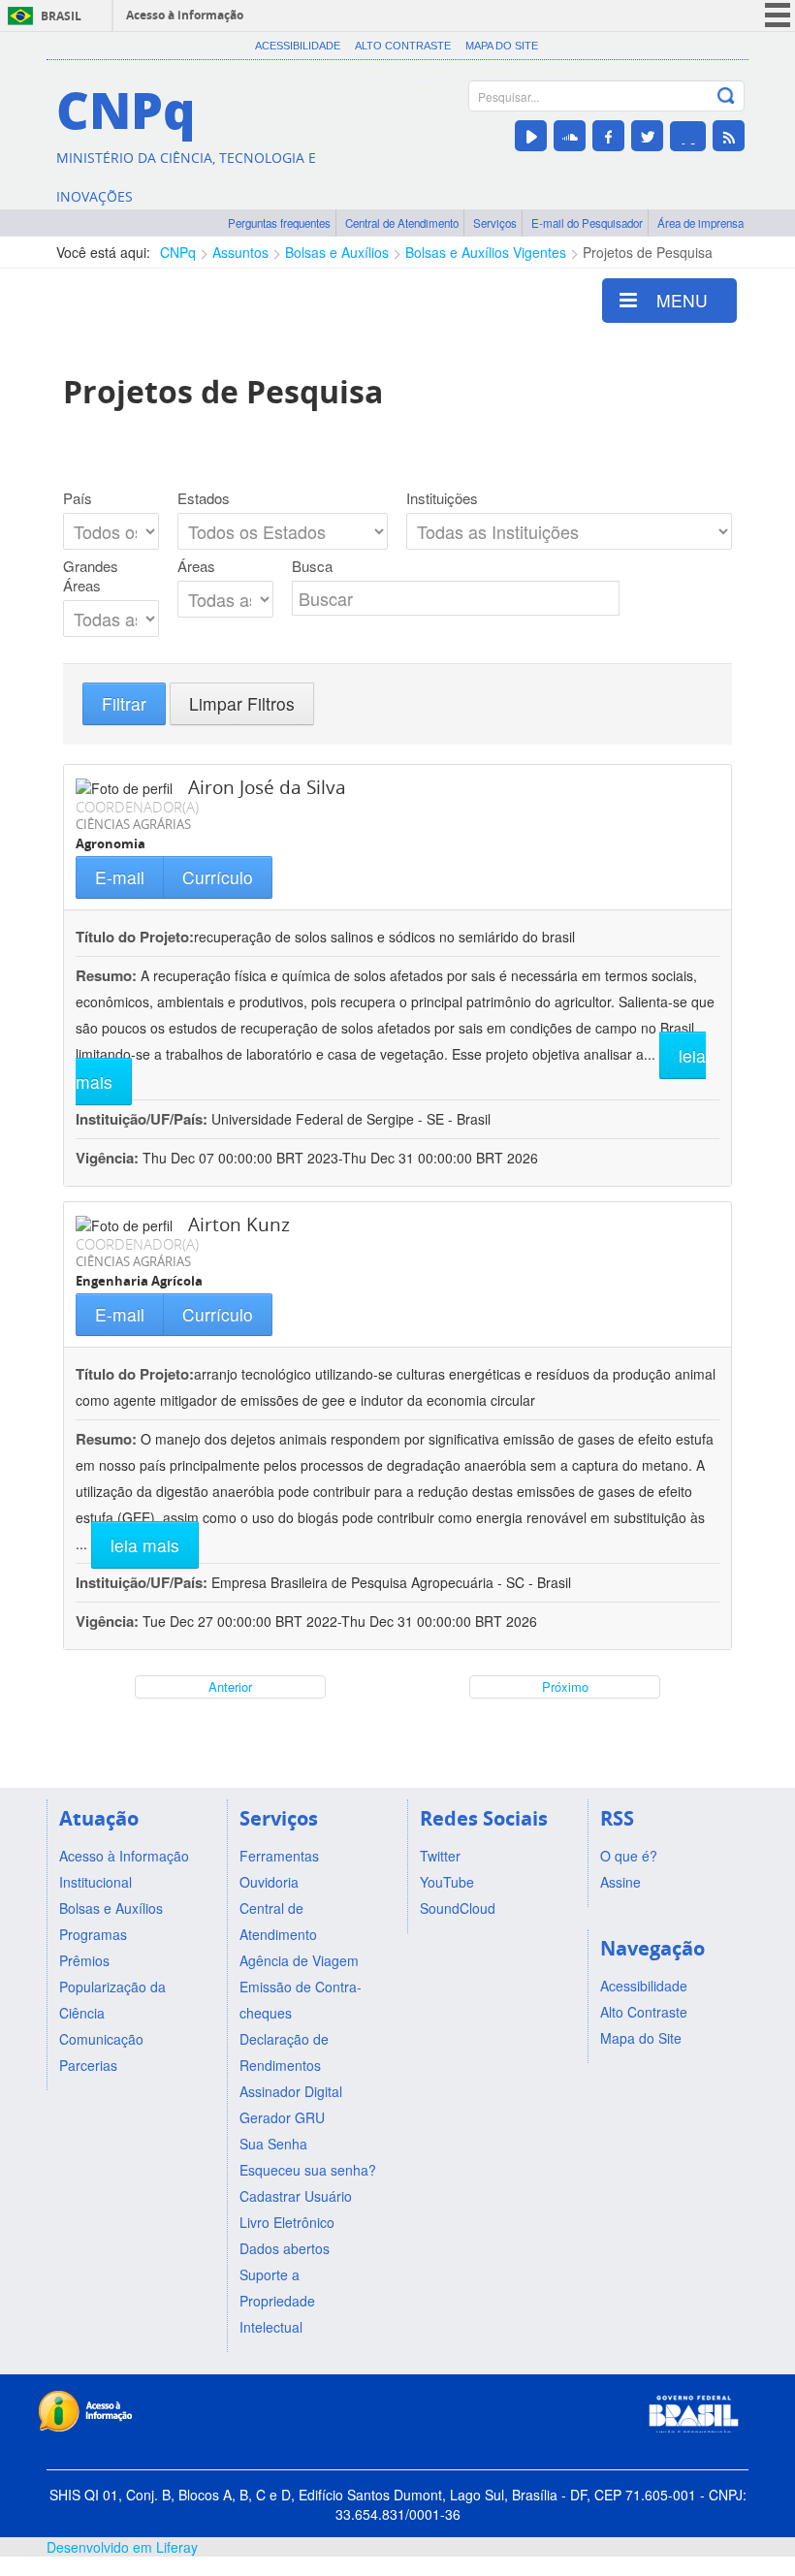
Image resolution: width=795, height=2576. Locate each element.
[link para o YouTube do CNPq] (531, 136)
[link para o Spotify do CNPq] (688, 136)
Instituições (442, 498)
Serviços (495, 223)
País (78, 498)
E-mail (120, 877)
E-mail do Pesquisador (587, 223)
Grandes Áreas (91, 576)
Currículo (218, 877)
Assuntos (240, 252)
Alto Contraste (403, 46)
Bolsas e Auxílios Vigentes (486, 252)
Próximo (565, 1686)
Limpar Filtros (242, 703)
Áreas (196, 566)
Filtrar (124, 703)
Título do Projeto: (135, 937)
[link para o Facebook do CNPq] (608, 136)
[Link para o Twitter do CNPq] (647, 136)
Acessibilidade (298, 46)
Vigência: (109, 1158)
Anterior (230, 1686)
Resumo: (106, 975)
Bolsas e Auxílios (337, 252)
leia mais (145, 1545)
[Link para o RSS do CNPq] (729, 136)
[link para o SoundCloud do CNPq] (570, 136)
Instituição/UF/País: (143, 1119)
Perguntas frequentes (279, 223)
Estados (204, 498)
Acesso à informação (185, 15)
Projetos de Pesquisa (648, 252)
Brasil (61, 16)
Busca (312, 566)
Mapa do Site (502, 46)
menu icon (778, 15)
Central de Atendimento (402, 223)
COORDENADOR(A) (137, 807)
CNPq (178, 252)
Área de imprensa (700, 223)
